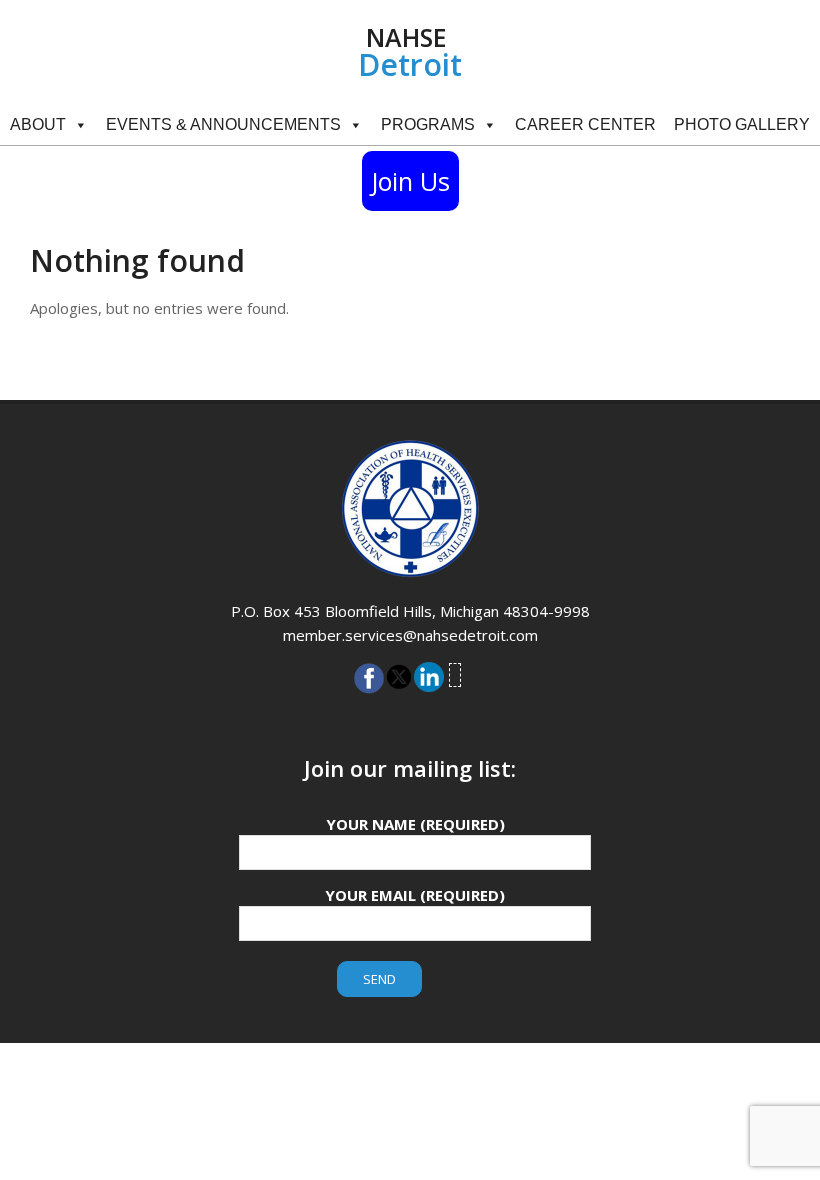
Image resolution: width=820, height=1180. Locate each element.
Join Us (410, 181)
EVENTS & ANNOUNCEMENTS (223, 124)
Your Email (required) (415, 895)
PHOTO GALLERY (742, 124)
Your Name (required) (415, 824)
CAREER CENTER (585, 124)
